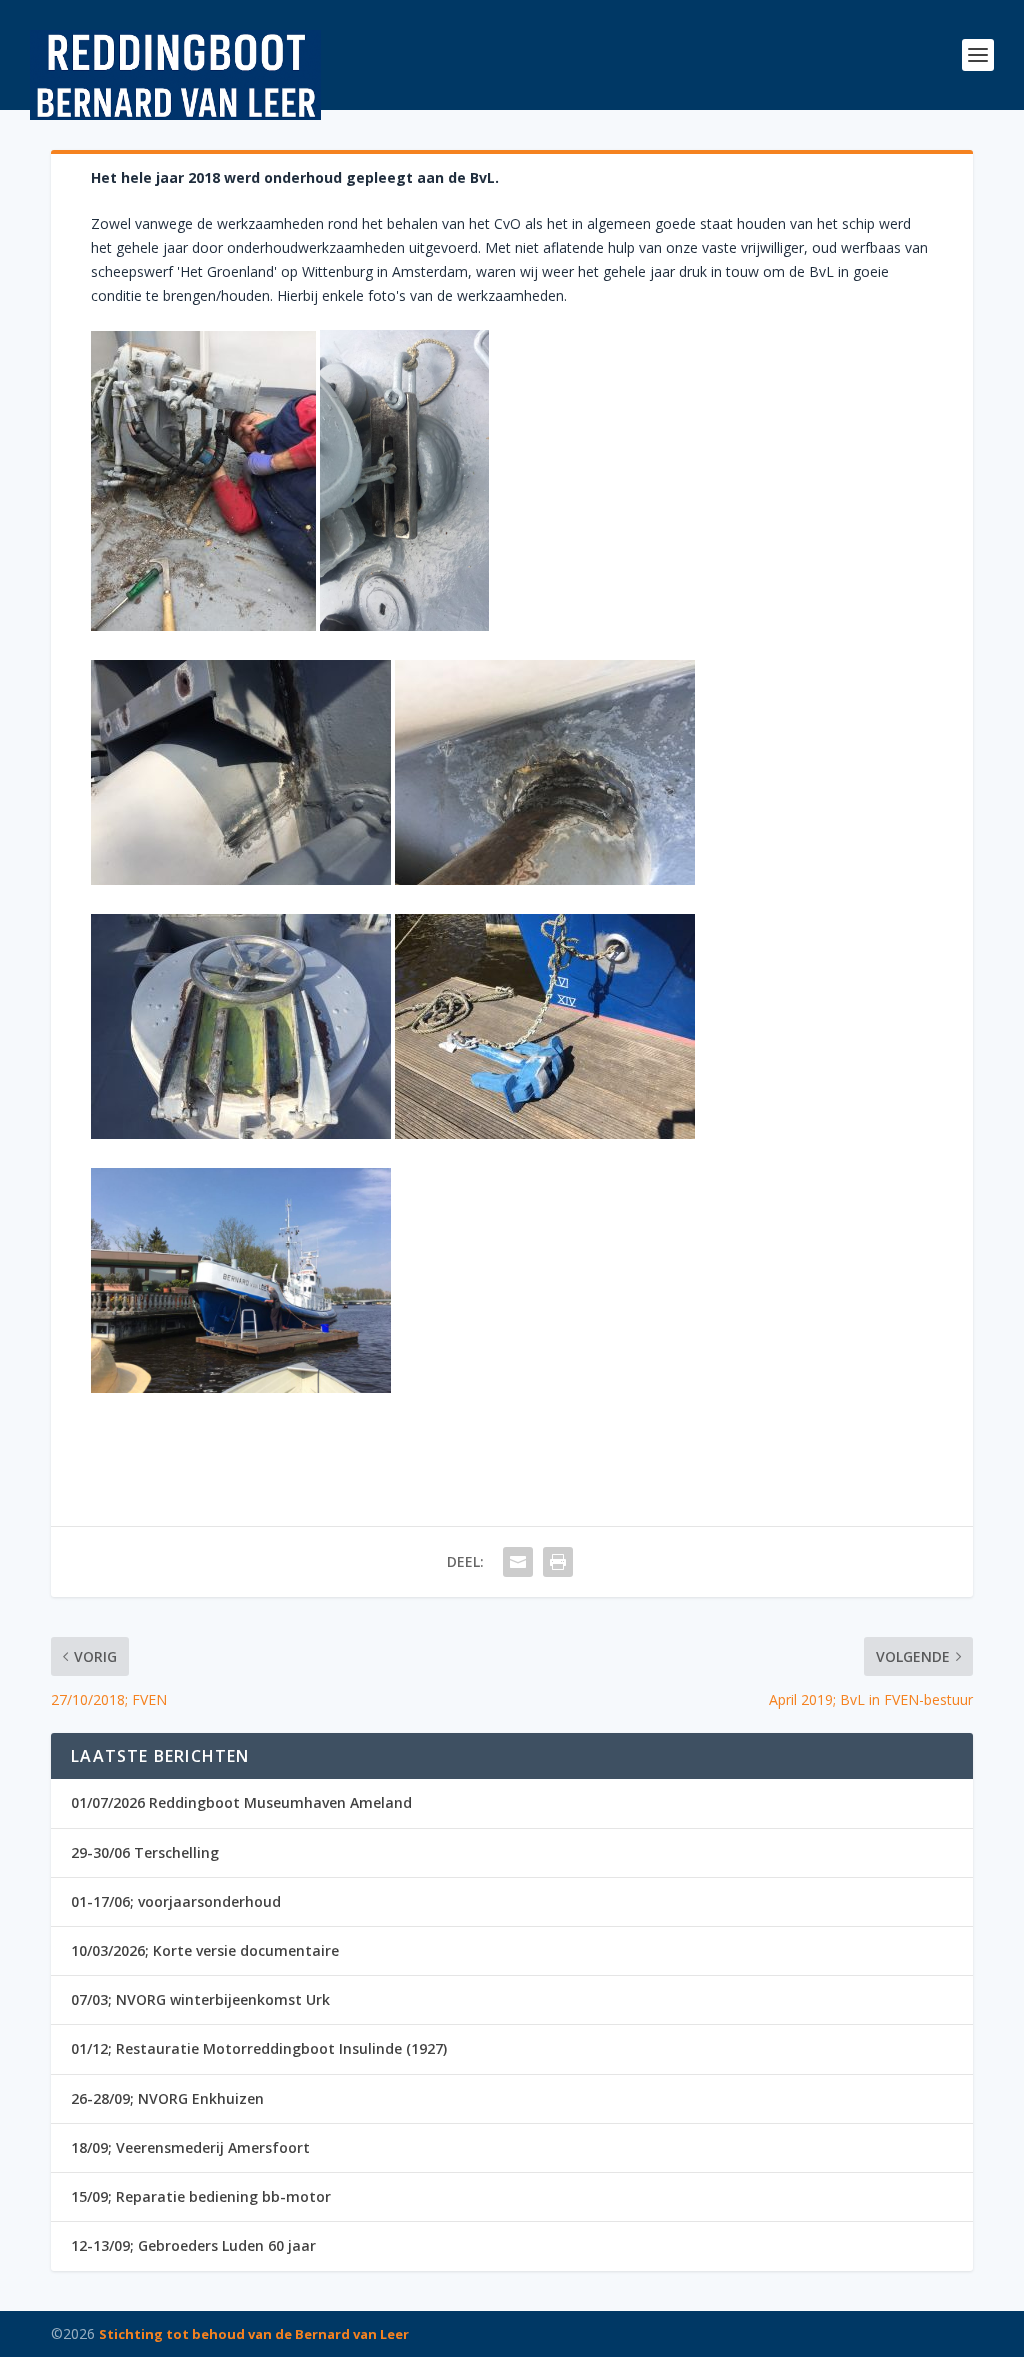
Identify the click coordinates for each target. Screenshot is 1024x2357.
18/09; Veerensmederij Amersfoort (190, 2147)
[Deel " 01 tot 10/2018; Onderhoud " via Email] (518, 1562)
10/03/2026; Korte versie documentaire (205, 1950)
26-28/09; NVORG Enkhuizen (167, 2098)
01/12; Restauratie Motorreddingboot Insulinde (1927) (259, 2048)
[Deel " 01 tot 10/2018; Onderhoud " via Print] (558, 1562)
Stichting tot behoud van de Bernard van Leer (254, 2334)
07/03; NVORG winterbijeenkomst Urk (200, 1999)
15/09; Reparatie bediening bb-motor (201, 2196)
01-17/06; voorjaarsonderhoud (176, 1901)
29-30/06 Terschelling (145, 1852)
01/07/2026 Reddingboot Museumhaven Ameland (241, 1802)
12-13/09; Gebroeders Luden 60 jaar (193, 2245)
